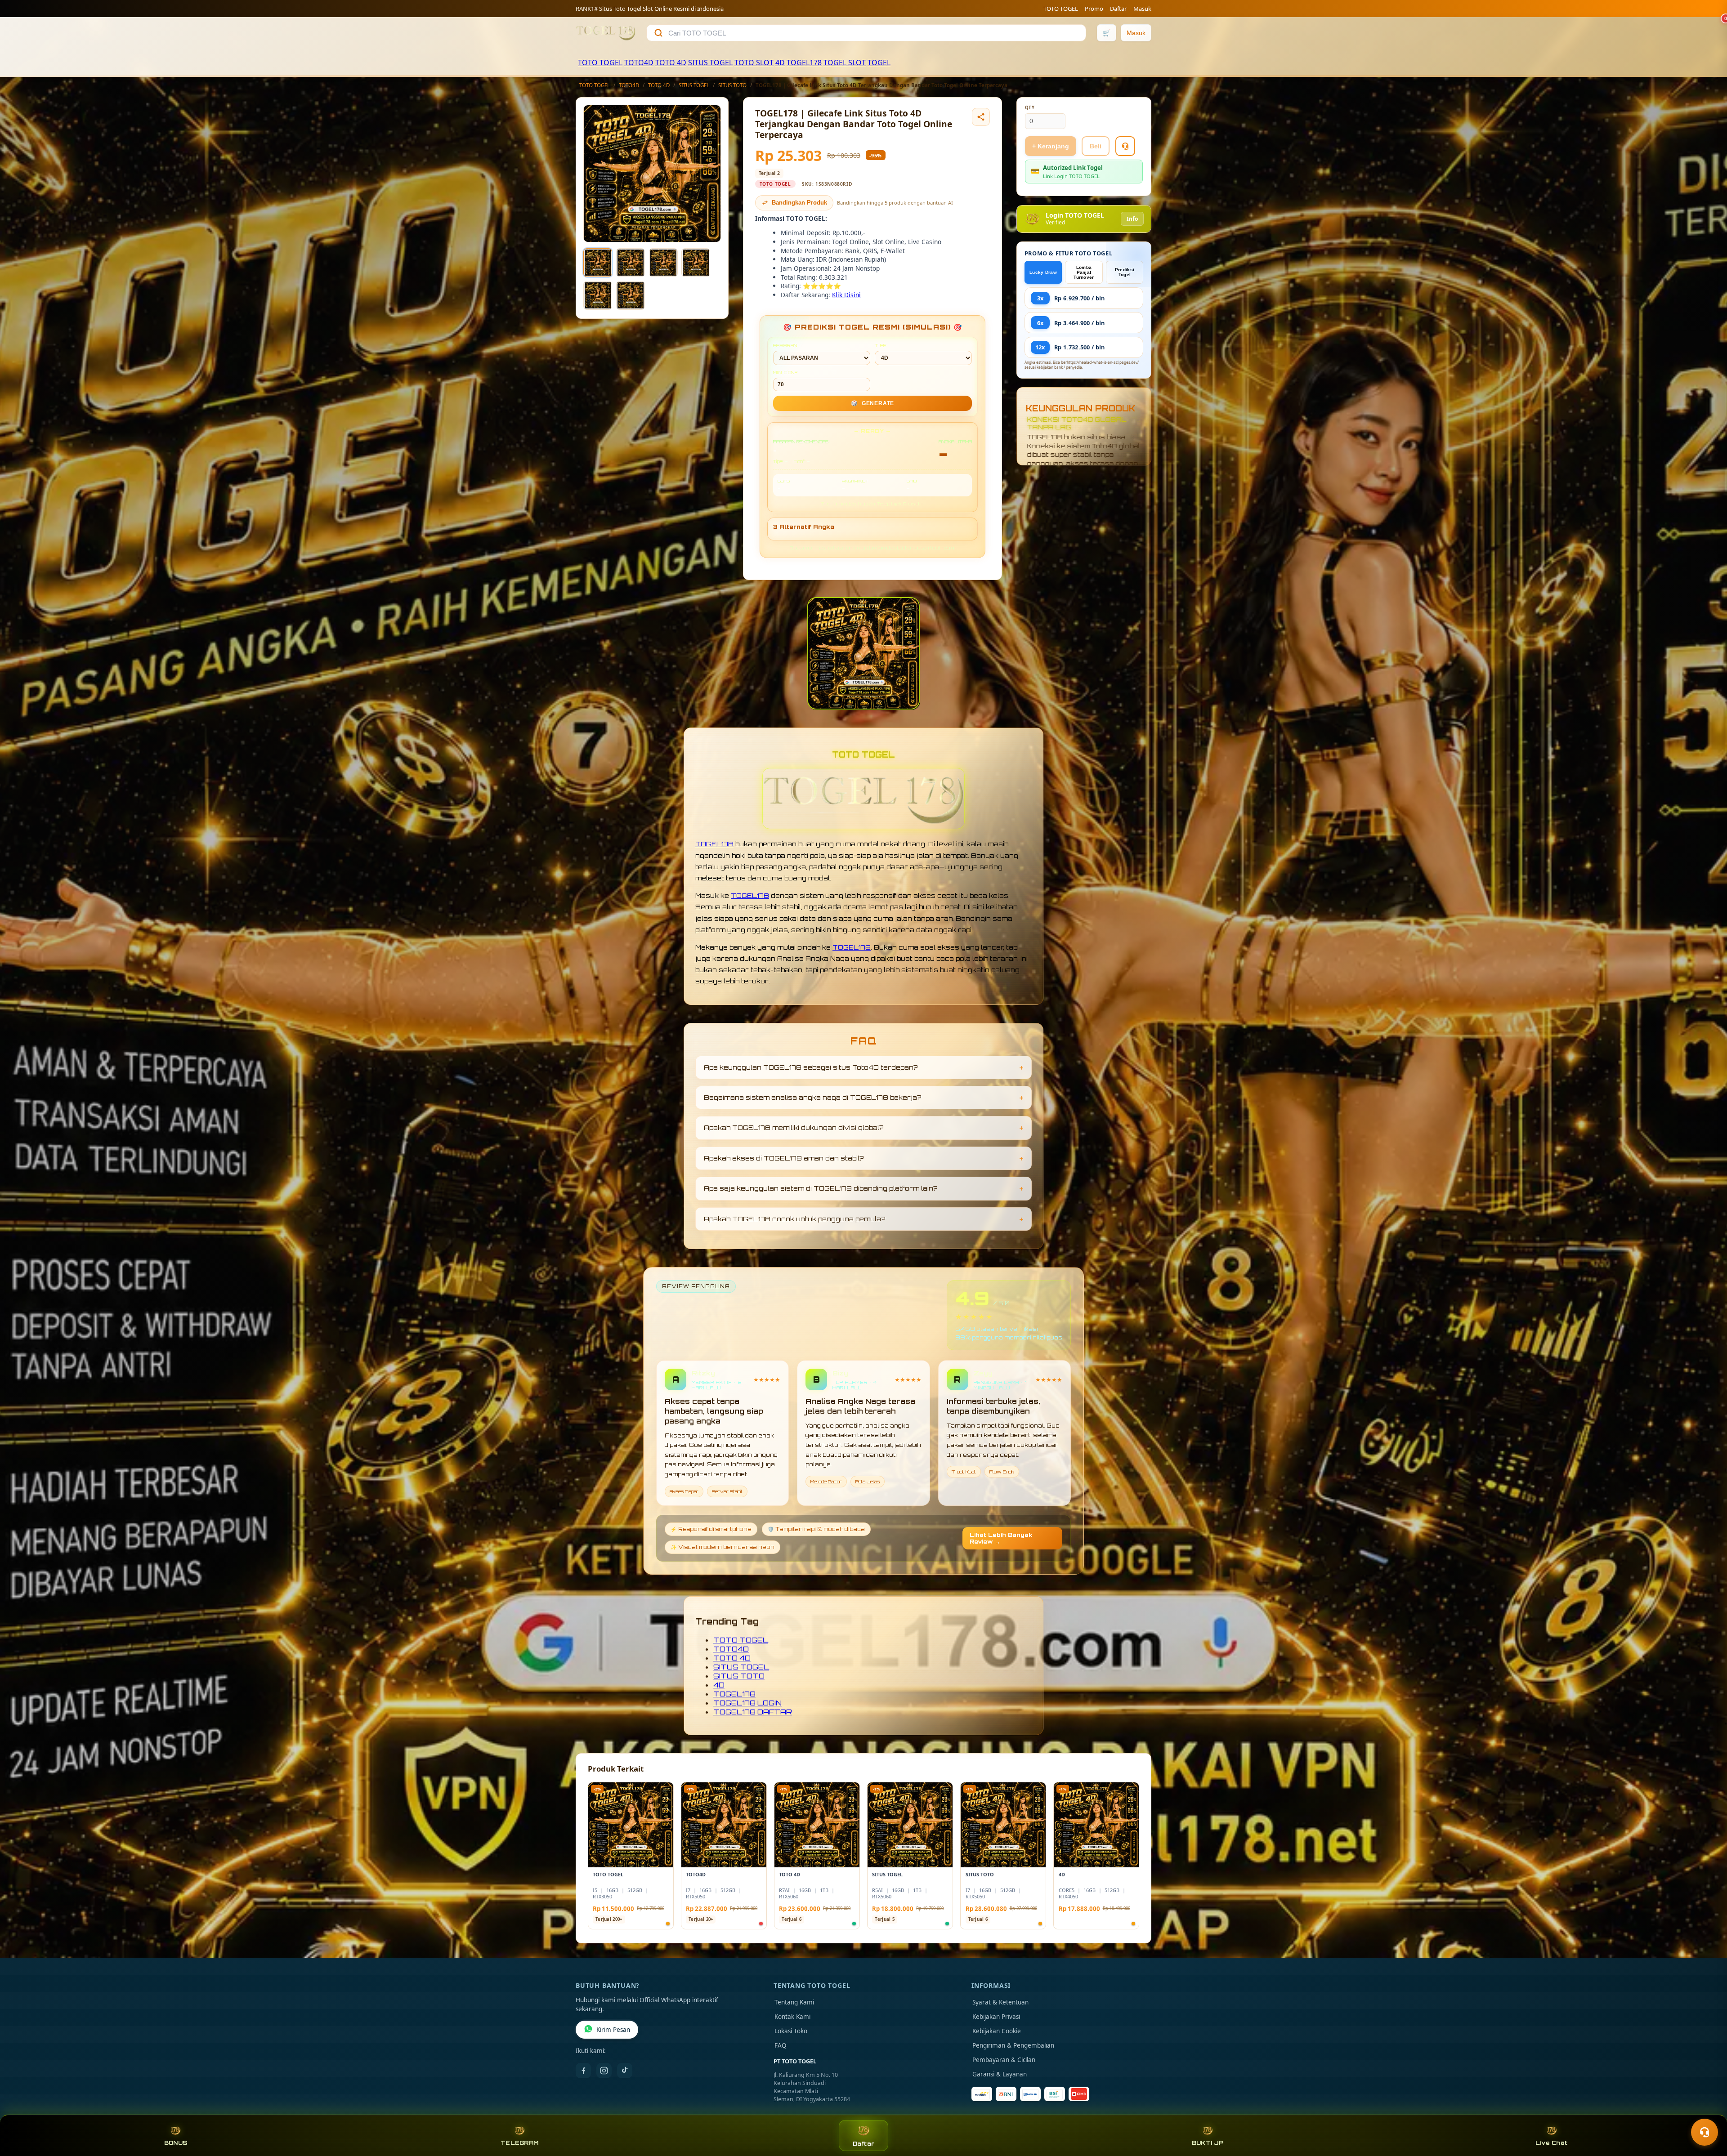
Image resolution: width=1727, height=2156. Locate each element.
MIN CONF (786, 372)
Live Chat (1551, 2143)
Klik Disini (846, 295)
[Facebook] (583, 2071)
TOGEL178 (804, 62)
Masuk (1142, 9)
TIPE (881, 345)
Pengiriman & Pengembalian (1013, 2045)
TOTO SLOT (754, 62)
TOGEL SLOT (845, 62)
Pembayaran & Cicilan (1004, 2060)
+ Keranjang (1051, 146)
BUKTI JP (1208, 2143)
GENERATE (872, 403)
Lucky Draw (1043, 272)
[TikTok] (625, 2071)
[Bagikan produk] (981, 117)
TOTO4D (639, 62)
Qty (1030, 108)
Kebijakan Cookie (997, 2031)
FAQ (781, 2045)
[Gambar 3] (663, 263)
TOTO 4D (671, 62)
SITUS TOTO (732, 85)
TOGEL (879, 62)
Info (1132, 219)
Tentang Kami (794, 2002)
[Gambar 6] (631, 295)
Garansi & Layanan (1000, 2074)
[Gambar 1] (598, 263)
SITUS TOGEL (710, 62)
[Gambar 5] (598, 295)
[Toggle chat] (1705, 2132)
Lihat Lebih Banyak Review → (1001, 1538)
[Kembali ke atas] (1707, 2110)
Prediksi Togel (1125, 272)
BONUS (176, 2143)
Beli (1096, 146)
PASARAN (785, 345)
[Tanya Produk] (1125, 146)
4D (780, 62)
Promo (1094, 9)
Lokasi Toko (791, 2031)
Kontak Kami (792, 2017)
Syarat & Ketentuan (1000, 2002)
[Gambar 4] (696, 263)
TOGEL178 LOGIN (747, 1703)
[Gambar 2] (631, 263)
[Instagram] (604, 2071)
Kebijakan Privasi (996, 2017)
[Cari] (658, 33)
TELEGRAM (519, 2143)
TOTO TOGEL (1061, 9)
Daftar (1118, 9)
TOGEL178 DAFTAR (753, 1712)
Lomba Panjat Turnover (1084, 272)
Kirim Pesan (613, 2030)
